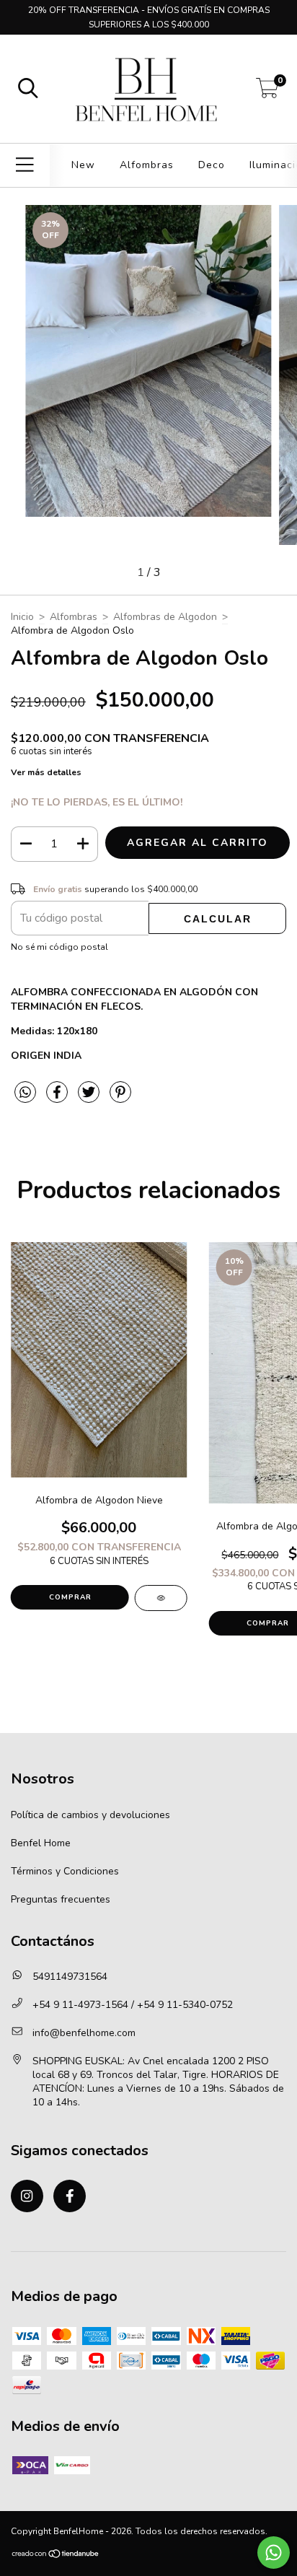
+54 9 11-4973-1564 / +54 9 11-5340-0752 (133, 2005)
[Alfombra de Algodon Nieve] (161, 1598)
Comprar (70, 1597)
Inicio (22, 617)
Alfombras (147, 165)
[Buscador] (28, 89)
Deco (212, 165)
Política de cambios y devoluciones (90, 1815)
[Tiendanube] (56, 2556)
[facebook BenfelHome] (70, 2196)
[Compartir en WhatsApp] (25, 1093)
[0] (267, 93)
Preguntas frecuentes (61, 1899)
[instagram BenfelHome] (27, 2196)
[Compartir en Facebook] (58, 1098)
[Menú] (25, 165)
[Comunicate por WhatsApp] (274, 2553)
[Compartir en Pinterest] (120, 1098)
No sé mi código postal (59, 947)
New (83, 165)
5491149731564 (70, 1977)
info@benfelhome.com (84, 2033)
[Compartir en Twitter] (90, 1098)
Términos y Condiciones (65, 1871)
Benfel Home (41, 1843)
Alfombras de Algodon (165, 617)
